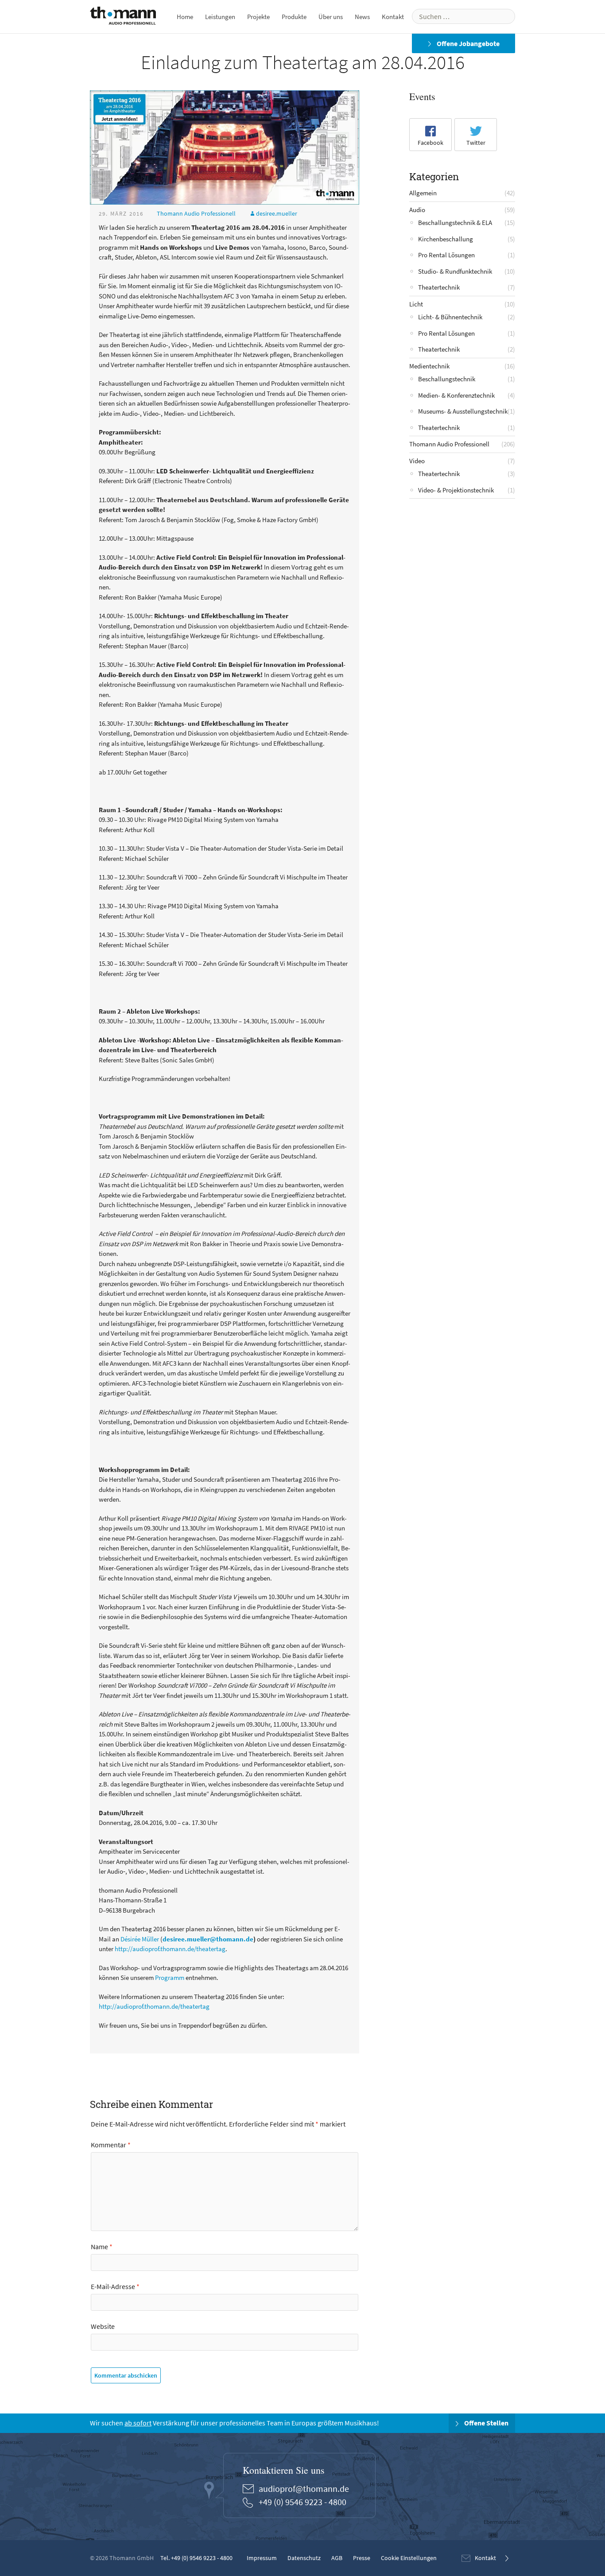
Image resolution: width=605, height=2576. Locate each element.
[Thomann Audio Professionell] (123, 17)
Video (417, 461)
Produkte (294, 17)
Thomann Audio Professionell (196, 213)
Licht (416, 304)
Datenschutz (304, 2558)
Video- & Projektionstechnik (456, 490)
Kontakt (393, 17)
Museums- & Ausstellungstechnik (463, 411)
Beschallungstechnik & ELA (455, 223)
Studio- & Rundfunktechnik (455, 271)
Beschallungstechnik (447, 379)
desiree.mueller (277, 213)
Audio (417, 210)
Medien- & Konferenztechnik (456, 395)
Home (185, 17)
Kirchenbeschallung (446, 239)
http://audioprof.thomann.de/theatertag (170, 1949)
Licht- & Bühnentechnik (450, 317)
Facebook (430, 143)
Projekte (258, 17)
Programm (170, 1978)
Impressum (262, 2558)
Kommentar (111, 2145)
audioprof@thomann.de (304, 2489)
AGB (337, 2558)
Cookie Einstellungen (409, 2558)
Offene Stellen (486, 2423)
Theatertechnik (439, 287)
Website (103, 2326)
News (362, 17)
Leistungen (220, 17)
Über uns (331, 17)
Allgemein (423, 193)
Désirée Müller (140, 1939)
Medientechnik (429, 366)
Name (102, 2247)
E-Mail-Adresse (115, 2286)
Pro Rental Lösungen (446, 255)
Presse (362, 2558)
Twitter (476, 143)
